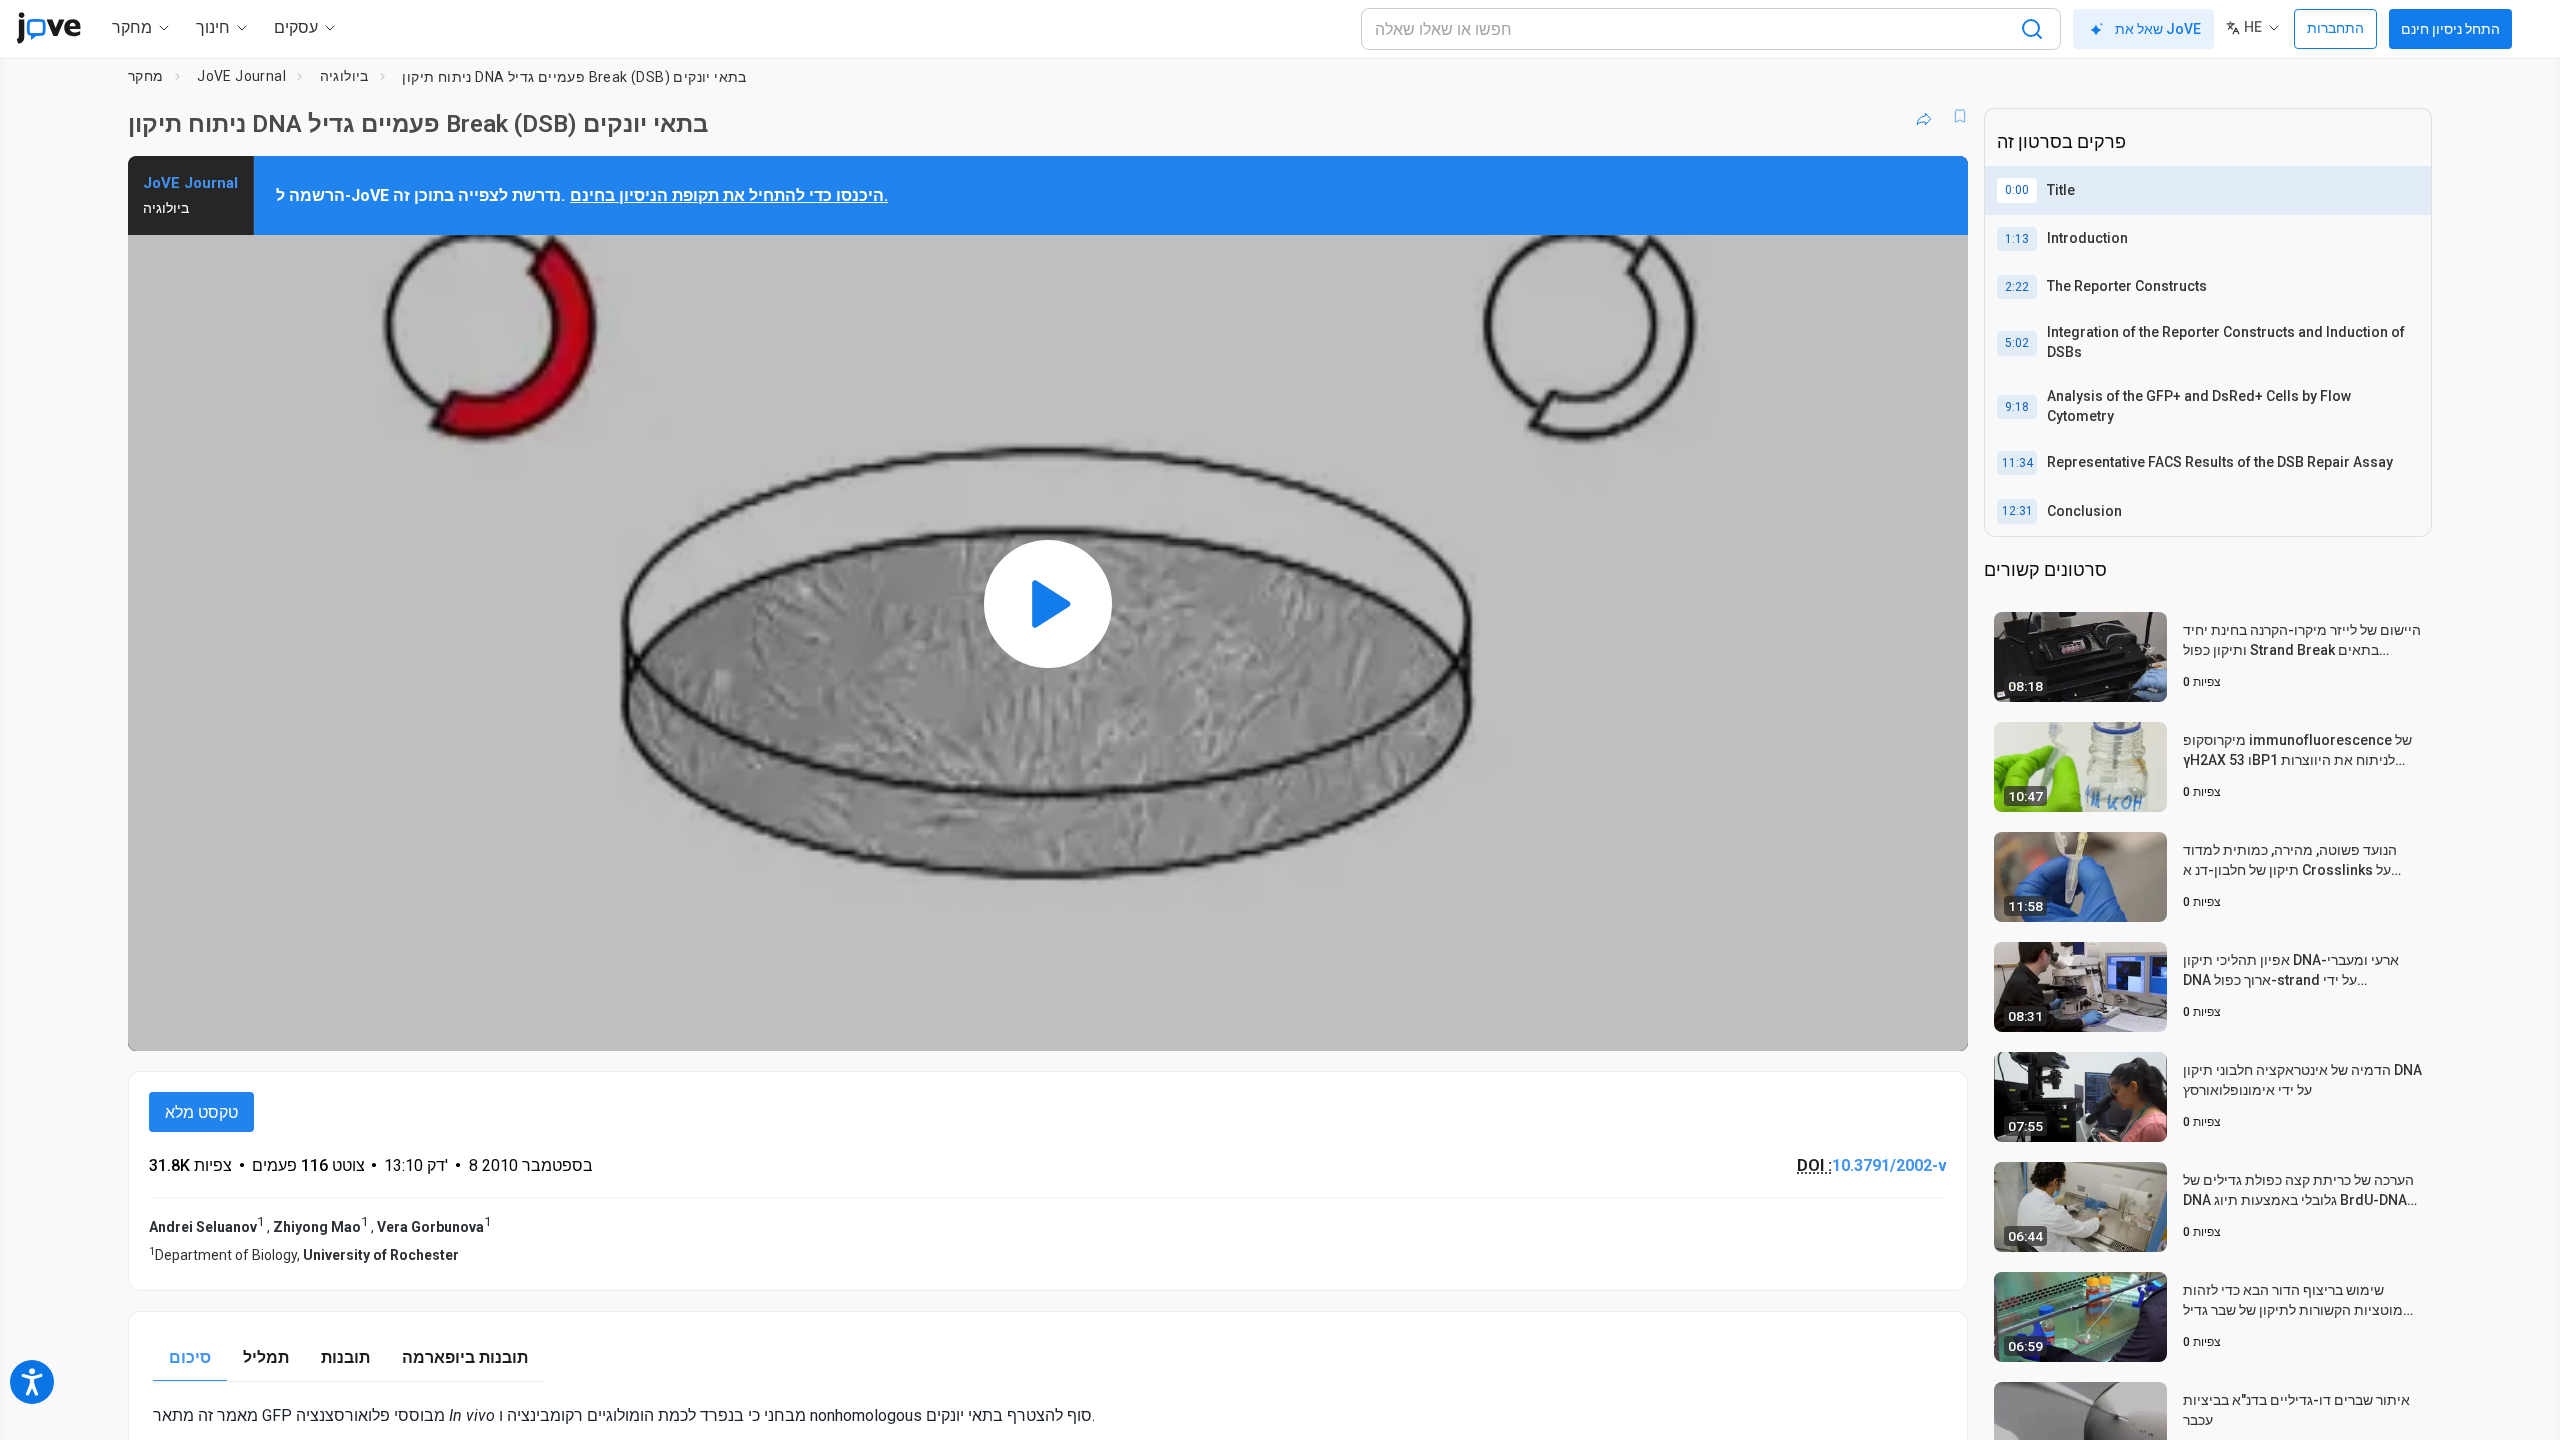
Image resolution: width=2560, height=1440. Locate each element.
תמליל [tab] (266, 1357)
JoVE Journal (241, 76)
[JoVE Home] (48, 28)
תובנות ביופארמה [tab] (465, 1357)
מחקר (146, 76)
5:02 (2017, 343)
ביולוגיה (344, 76)
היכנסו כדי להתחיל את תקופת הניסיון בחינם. (729, 195)
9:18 (2017, 407)
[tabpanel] (1048, 1415)
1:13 (2017, 239)
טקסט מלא (201, 1112)
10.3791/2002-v (1889, 1165)
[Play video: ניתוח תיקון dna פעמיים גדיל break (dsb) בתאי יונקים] (1048, 603)
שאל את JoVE (2158, 29)
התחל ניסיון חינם (2450, 29)
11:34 (2017, 463)
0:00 (2017, 190)
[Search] (2032, 29)
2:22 (2017, 287)
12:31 (2017, 511)
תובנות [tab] (345, 1357)
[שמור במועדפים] (1960, 116)
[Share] (1924, 116)
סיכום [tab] (190, 1357)
